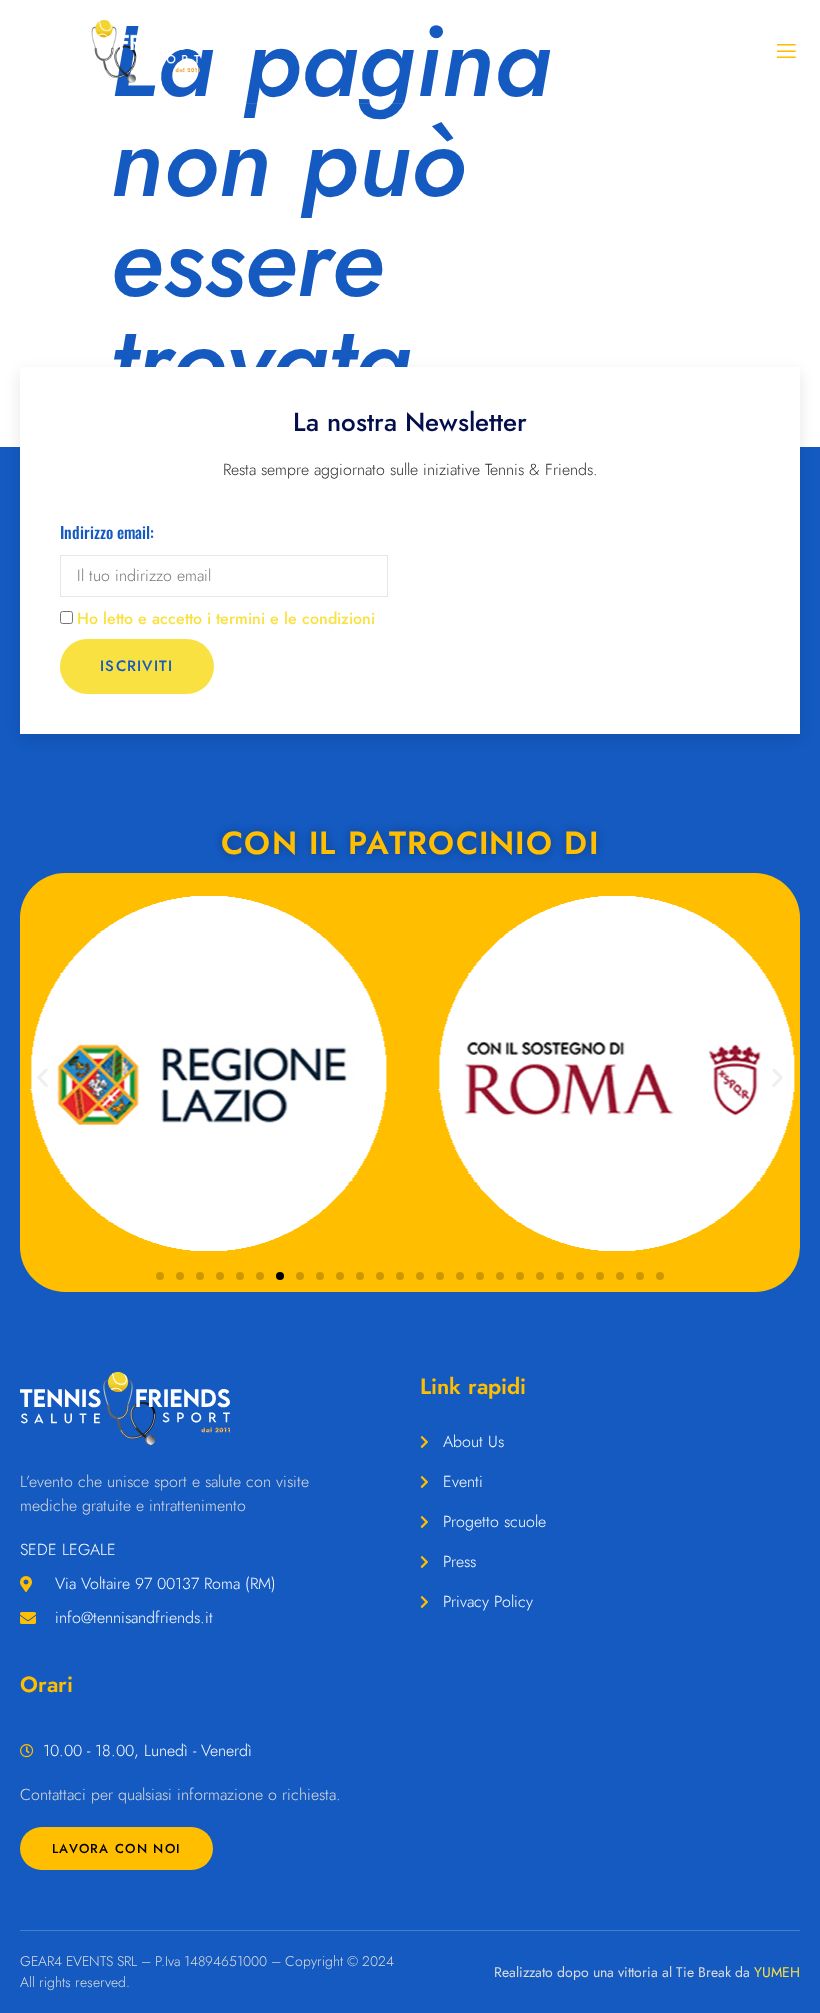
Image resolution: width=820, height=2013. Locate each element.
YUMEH (777, 1972)
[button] (42, 1077)
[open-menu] (785, 52)
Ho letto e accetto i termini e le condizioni (226, 618)
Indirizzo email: (107, 532)
